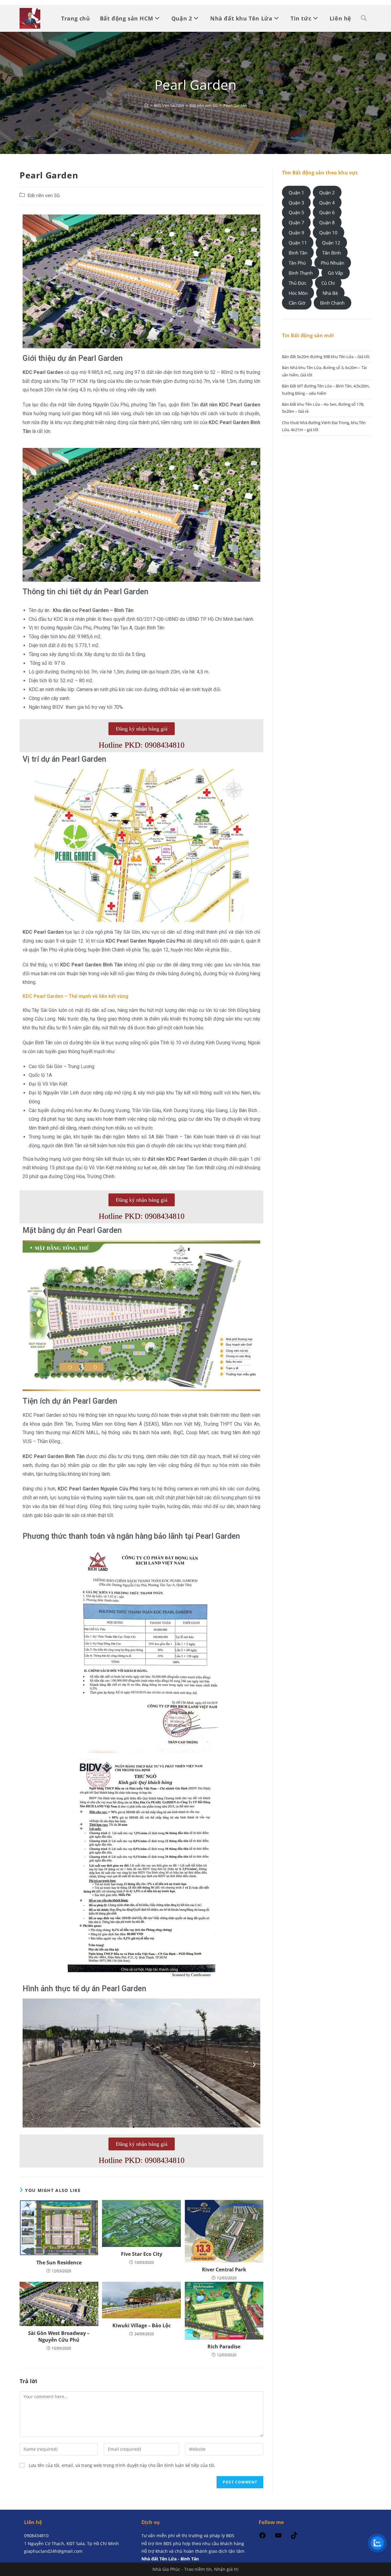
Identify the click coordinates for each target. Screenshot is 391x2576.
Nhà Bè (330, 293)
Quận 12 (331, 243)
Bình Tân (298, 253)
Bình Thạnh (301, 273)
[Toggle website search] (364, 18)
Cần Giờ (297, 303)
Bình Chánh (332, 303)
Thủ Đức (298, 283)
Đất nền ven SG (44, 195)
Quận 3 (296, 202)
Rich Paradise (224, 2347)
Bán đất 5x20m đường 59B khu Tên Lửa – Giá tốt (326, 357)
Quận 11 (298, 243)
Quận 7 (296, 222)
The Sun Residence (59, 2263)
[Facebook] (262, 2537)
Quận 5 (296, 212)
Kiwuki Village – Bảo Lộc (142, 2325)
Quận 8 (327, 222)
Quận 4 (327, 202)
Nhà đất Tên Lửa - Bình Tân (170, 2559)
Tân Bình (332, 253)
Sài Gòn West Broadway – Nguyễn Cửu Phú (59, 2336)
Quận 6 (327, 212)
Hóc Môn (298, 293)
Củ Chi (328, 283)
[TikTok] (294, 2537)
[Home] (146, 105)
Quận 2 (327, 192)
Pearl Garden (235, 105)
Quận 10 (328, 233)
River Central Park (224, 2270)
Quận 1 (296, 192)
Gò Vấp (335, 273)
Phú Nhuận (333, 263)
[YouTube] (278, 2537)
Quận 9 (296, 233)
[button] (29, 515)
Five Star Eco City (142, 2254)
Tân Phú (297, 263)
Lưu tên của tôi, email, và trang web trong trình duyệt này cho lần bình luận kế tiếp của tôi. (122, 2465)
